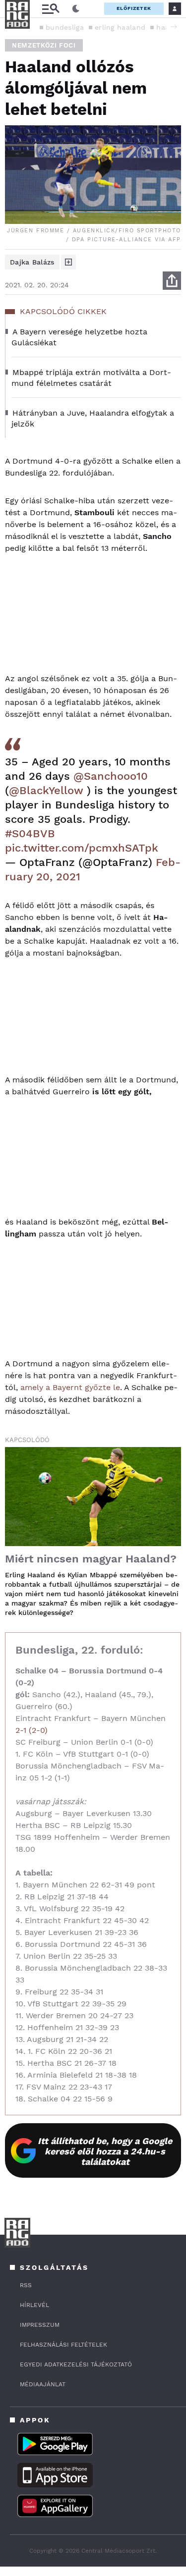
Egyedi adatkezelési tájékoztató (76, 2364)
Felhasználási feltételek (63, 2345)
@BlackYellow (46, 790)
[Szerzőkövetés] (68, 262)
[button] (174, 27)
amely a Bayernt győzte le (70, 1387)
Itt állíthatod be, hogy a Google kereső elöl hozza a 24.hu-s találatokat (105, 2151)
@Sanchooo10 (111, 776)
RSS (26, 2285)
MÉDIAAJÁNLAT (43, 2384)
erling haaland (120, 27)
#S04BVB (30, 833)
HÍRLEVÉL (34, 2305)
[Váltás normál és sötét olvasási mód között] (76, 9)
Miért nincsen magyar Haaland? (91, 1559)
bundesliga (65, 27)
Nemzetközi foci (44, 45)
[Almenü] (51, 9)
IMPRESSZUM (40, 2325)
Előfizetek (134, 8)
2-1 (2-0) (31, 1730)
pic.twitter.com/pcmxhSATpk (82, 848)
